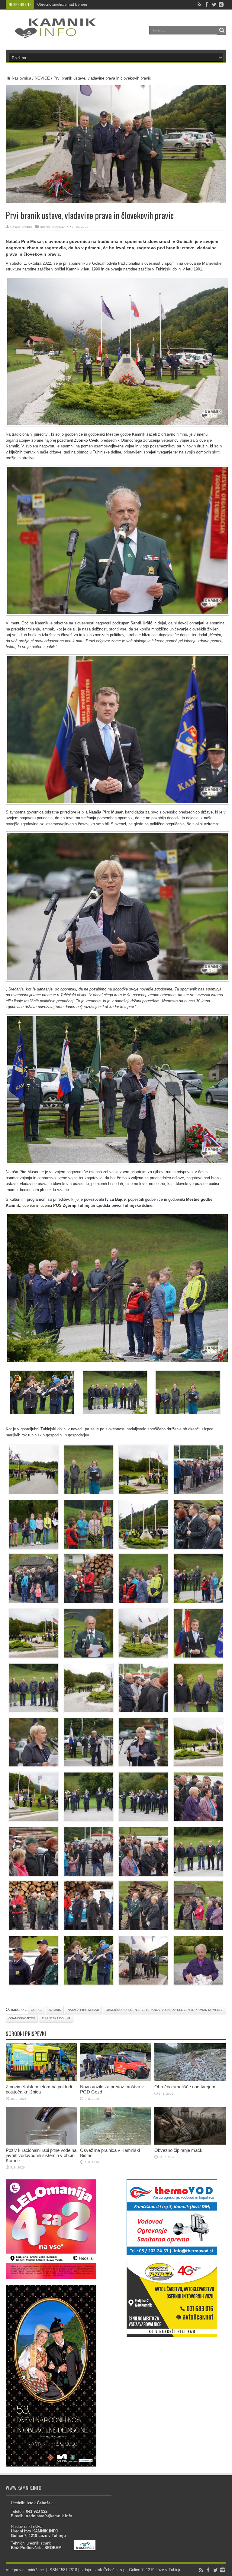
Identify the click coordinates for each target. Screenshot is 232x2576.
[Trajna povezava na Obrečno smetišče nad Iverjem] (190, 2080)
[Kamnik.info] (51, 34)
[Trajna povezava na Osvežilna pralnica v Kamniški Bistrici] (116, 2143)
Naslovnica (21, 78)
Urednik (27, 227)
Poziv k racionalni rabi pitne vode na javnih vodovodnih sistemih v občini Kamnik (103, 5)
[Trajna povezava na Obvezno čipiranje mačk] (190, 2143)
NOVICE (42, 78)
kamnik (55, 2010)
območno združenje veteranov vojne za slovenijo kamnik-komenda (165, 2010)
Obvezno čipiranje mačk (178, 2150)
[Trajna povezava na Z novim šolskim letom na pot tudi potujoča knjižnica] (41, 2080)
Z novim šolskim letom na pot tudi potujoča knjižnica (39, 2089)
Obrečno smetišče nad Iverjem (185, 2087)
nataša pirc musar (83, 2010)
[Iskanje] (222, 30)
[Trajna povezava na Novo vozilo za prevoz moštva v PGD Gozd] (116, 2080)
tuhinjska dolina (56, 2018)
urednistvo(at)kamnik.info (48, 2516)
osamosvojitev (22, 2018)
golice (37, 2010)
